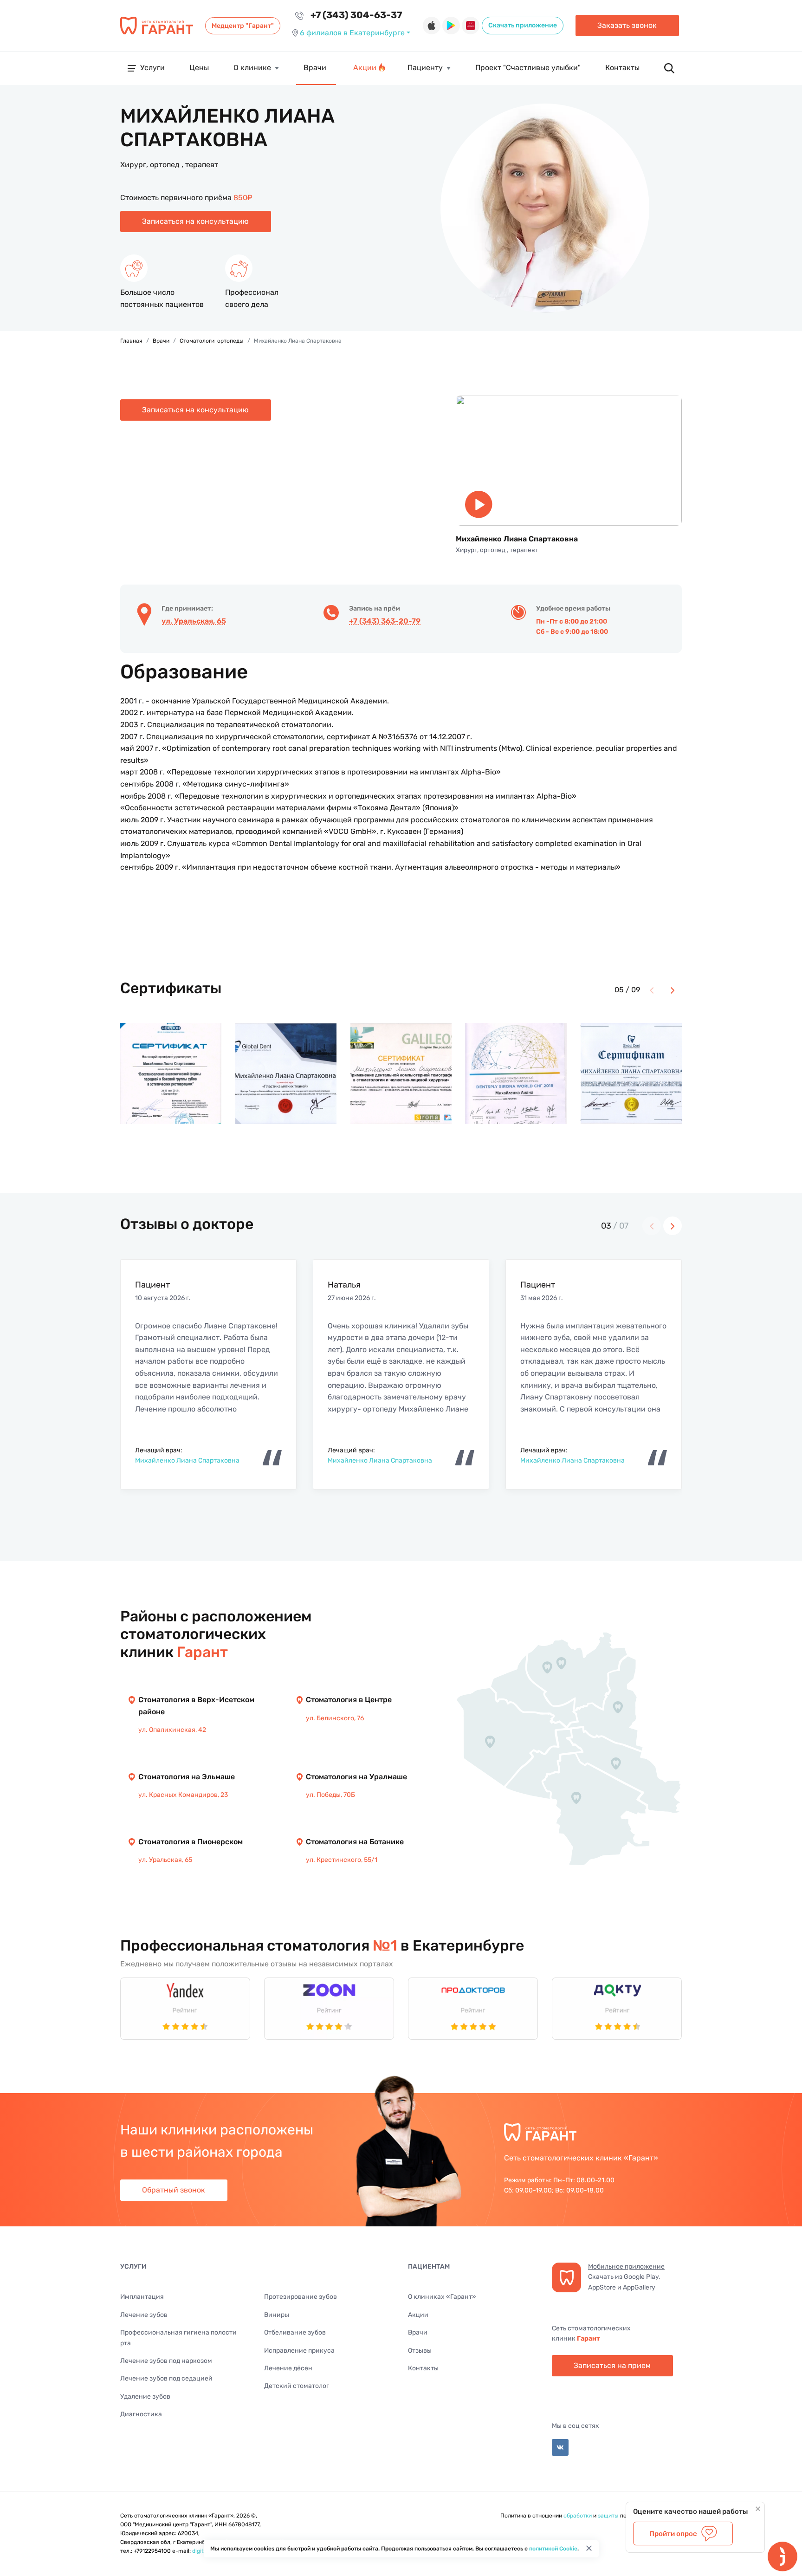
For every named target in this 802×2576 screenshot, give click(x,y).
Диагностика (141, 2414)
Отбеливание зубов (295, 2332)
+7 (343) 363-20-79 (385, 621)
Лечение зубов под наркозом (166, 2361)
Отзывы (420, 2351)
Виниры (277, 2315)
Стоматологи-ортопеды (212, 341)
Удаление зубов (145, 2397)
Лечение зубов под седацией (166, 2378)
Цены (199, 68)
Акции (365, 68)
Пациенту (425, 68)
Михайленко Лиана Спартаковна (187, 1460)
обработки (578, 2516)
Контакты (622, 68)
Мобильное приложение (626, 2267)
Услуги (152, 68)
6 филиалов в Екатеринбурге (352, 33)
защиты (608, 2516)
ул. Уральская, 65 (194, 621)
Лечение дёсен (288, 2368)
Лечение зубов (144, 2315)
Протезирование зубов (301, 2297)
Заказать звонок (627, 25)
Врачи (315, 68)
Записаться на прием (612, 2365)
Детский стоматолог (297, 2386)
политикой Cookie (553, 2549)
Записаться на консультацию (195, 221)
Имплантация (142, 2297)
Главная (131, 341)
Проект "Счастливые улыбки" (528, 68)
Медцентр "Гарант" (243, 26)
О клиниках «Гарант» (442, 2297)
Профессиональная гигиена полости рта (178, 2338)
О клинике (252, 68)
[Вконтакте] (560, 2447)
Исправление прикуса (299, 2351)
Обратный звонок (174, 2190)
